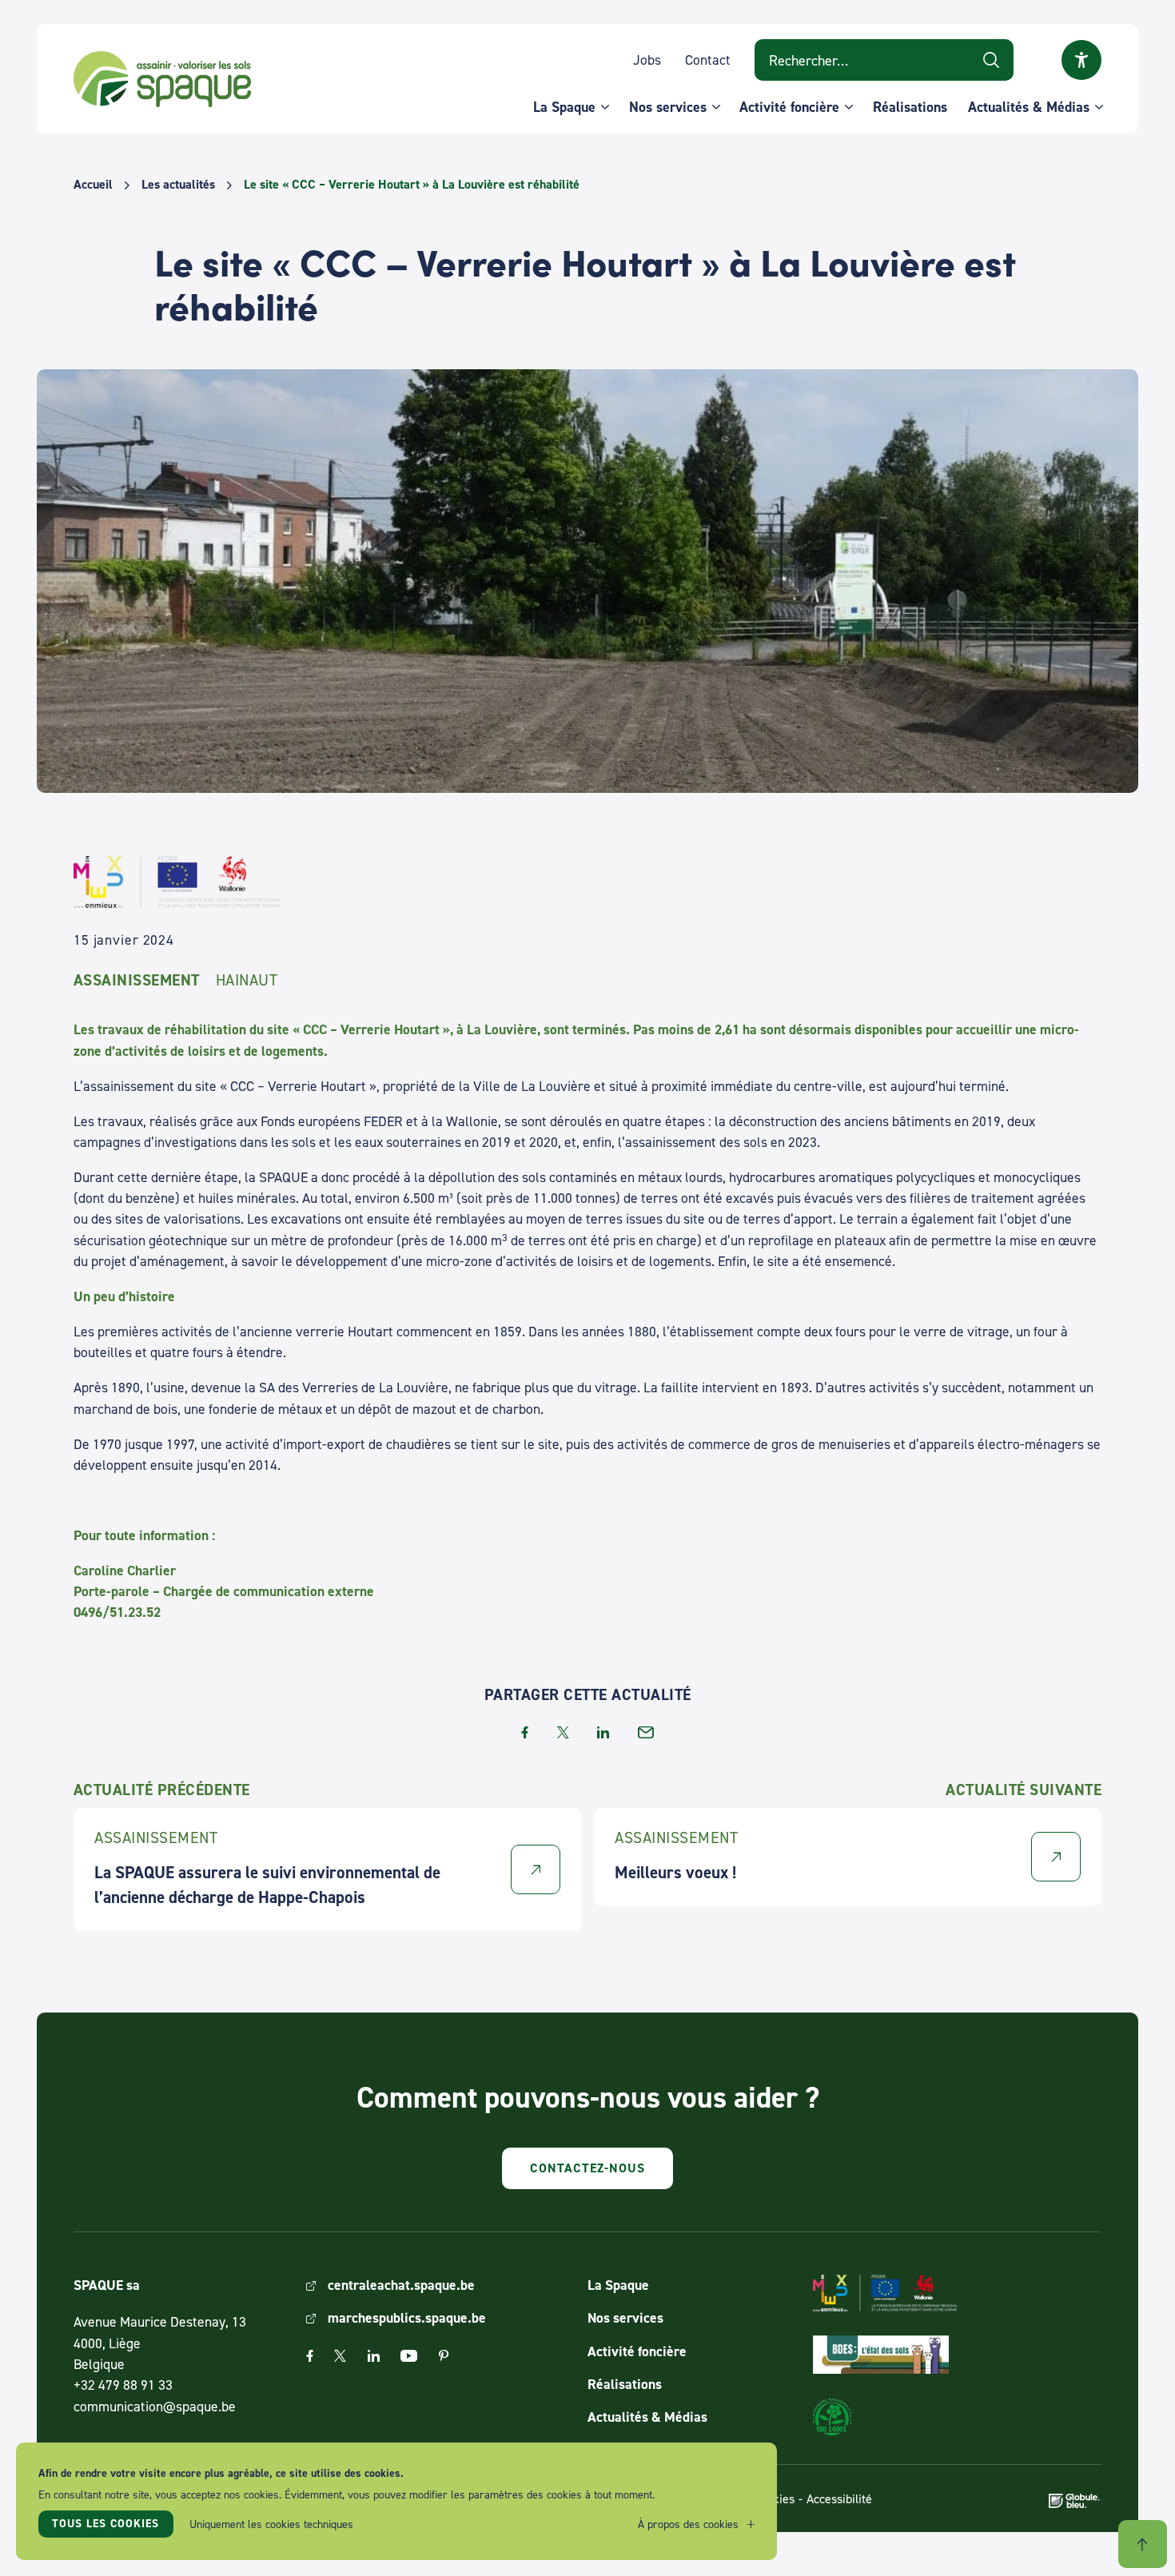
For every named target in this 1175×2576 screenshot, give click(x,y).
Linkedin (374, 2356)
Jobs (647, 60)
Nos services (668, 107)
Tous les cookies (106, 2523)
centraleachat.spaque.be (401, 2285)
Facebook (310, 2356)
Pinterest (444, 2356)
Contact (708, 60)
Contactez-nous (587, 2168)
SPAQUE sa (162, 79)
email (646, 1732)
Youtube (409, 2356)
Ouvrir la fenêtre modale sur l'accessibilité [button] (1081, 60)
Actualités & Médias (1029, 107)
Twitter (340, 2356)
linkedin (603, 1732)
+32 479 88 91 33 (123, 2385)
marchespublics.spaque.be (407, 2317)
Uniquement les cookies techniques (271, 2524)
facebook (525, 1732)
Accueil (93, 185)
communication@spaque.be (155, 2406)
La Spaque (564, 107)
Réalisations (910, 107)
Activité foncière (789, 107)
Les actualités (178, 185)
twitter (563, 1732)
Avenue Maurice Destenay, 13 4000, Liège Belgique (160, 2343)
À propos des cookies (688, 2524)
